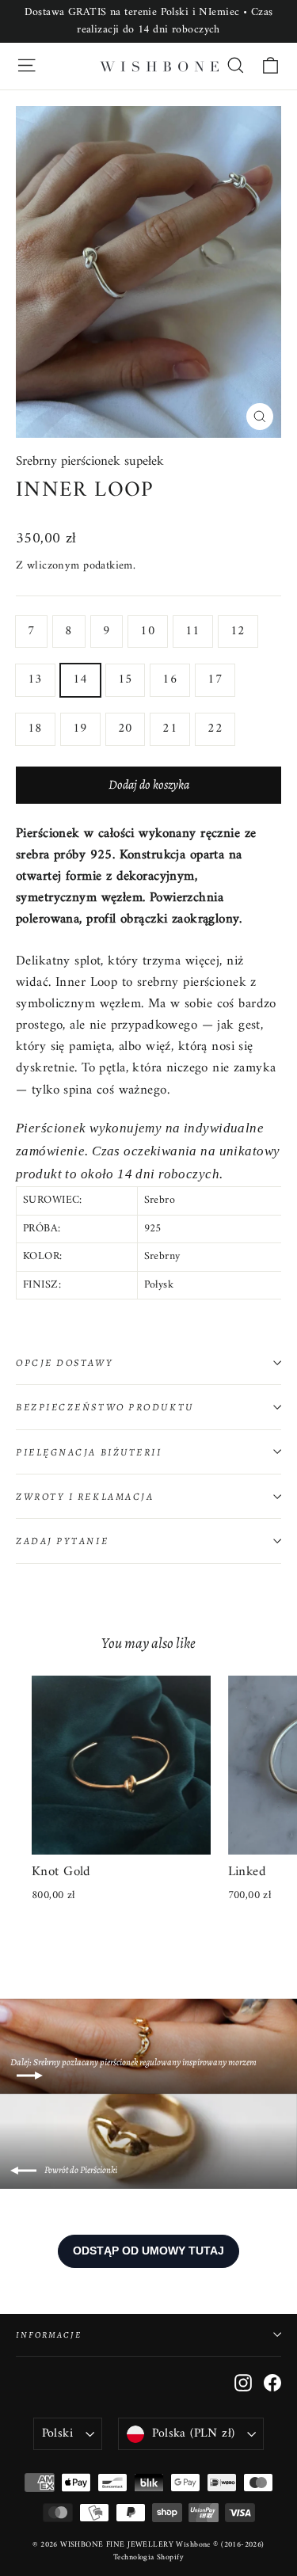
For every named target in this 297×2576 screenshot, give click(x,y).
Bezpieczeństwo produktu (105, 1407)
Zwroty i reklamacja (85, 1496)
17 (215, 679)
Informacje (49, 2335)
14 (80, 679)
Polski (57, 2433)
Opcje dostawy (65, 1362)
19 (80, 729)
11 (193, 631)
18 (35, 729)
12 (238, 631)
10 (148, 631)
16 (170, 679)
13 (35, 679)
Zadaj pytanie (62, 1541)
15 (126, 679)
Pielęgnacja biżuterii (89, 1452)
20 (126, 729)
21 (170, 729)
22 (215, 729)
